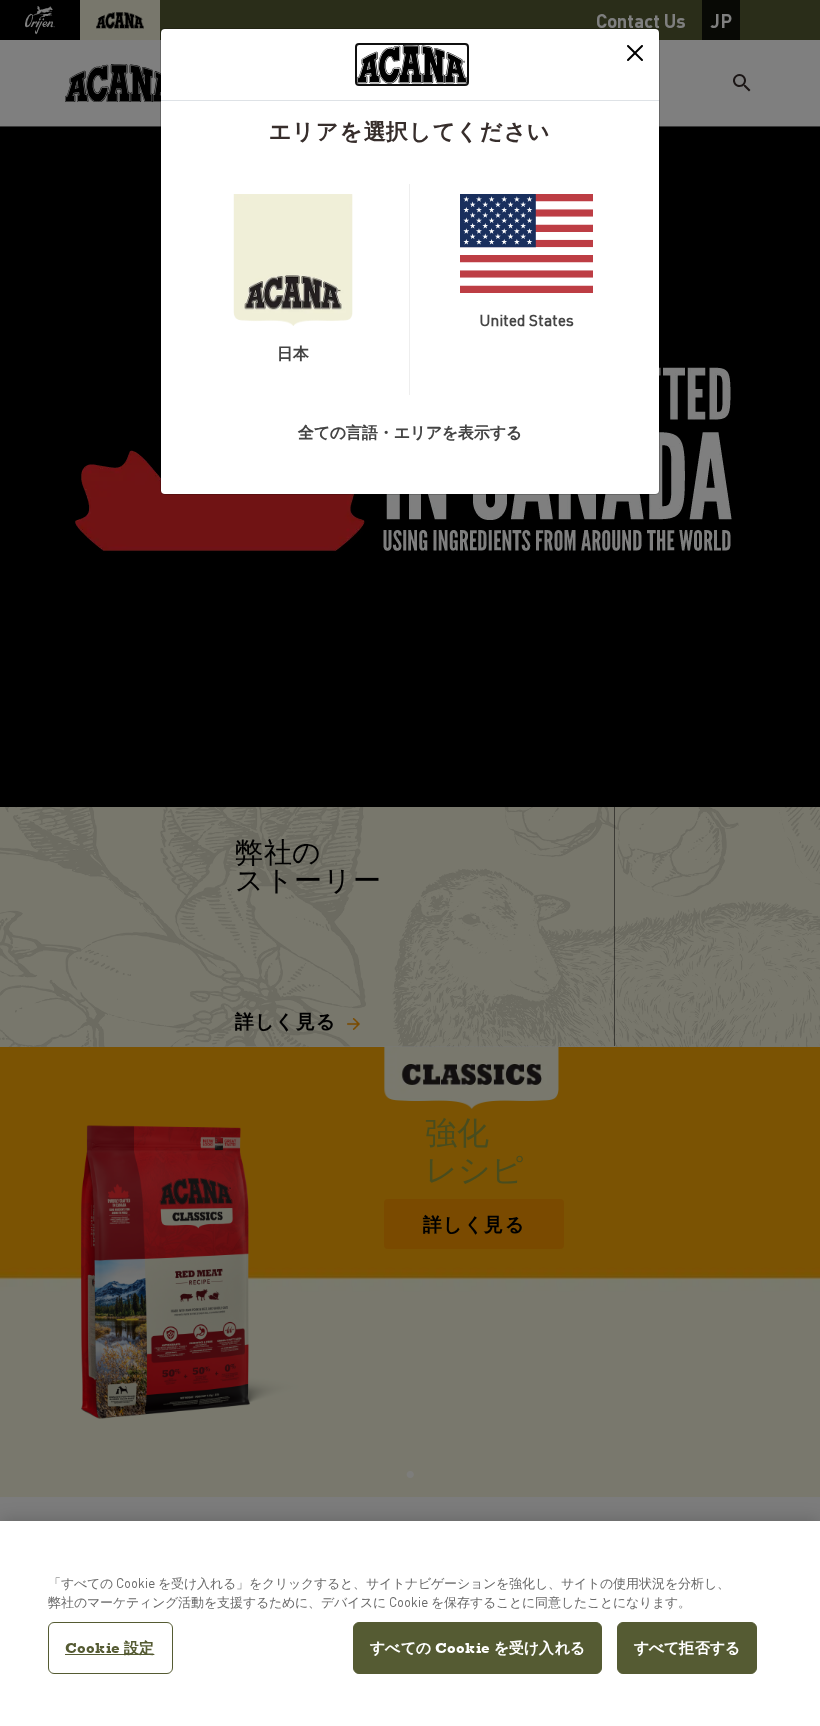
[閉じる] (635, 53)
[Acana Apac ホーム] (412, 64)
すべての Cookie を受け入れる (477, 1647)
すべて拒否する (687, 1647)
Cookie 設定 (109, 1647)
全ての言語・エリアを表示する (410, 431)
